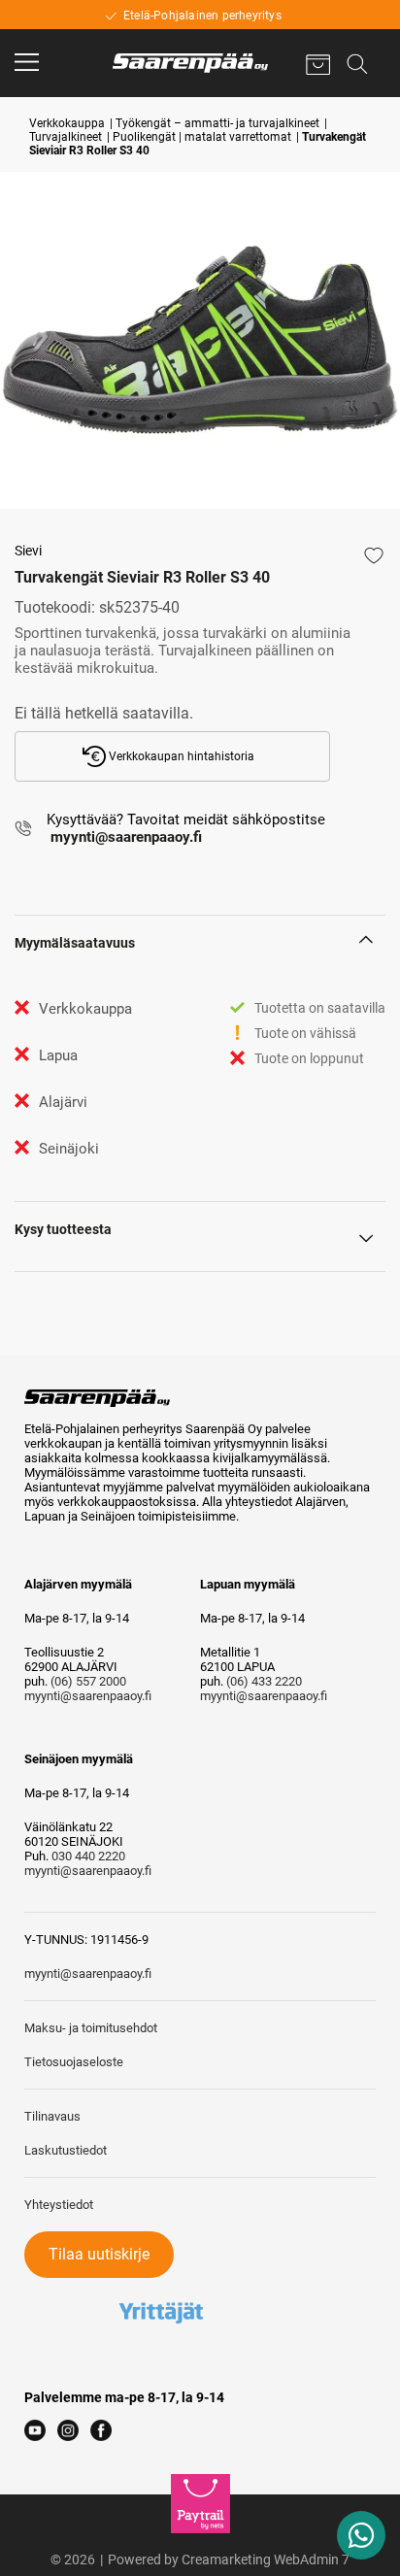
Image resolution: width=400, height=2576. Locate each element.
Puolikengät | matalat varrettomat (202, 137)
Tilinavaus (52, 2116)
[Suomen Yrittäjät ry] (161, 2285)
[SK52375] (200, 340)
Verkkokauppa (67, 123)
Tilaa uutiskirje (99, 2254)
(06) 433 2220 (264, 1681)
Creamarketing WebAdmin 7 (266, 2559)
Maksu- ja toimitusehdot (91, 2028)
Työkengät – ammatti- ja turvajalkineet (217, 123)
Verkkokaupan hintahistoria (180, 756)
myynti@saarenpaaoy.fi (88, 1696)
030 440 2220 (88, 1856)
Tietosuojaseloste (74, 2062)
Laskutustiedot (66, 2150)
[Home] (190, 63)
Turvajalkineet (66, 137)
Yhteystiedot (59, 2205)
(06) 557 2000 (88, 1681)
